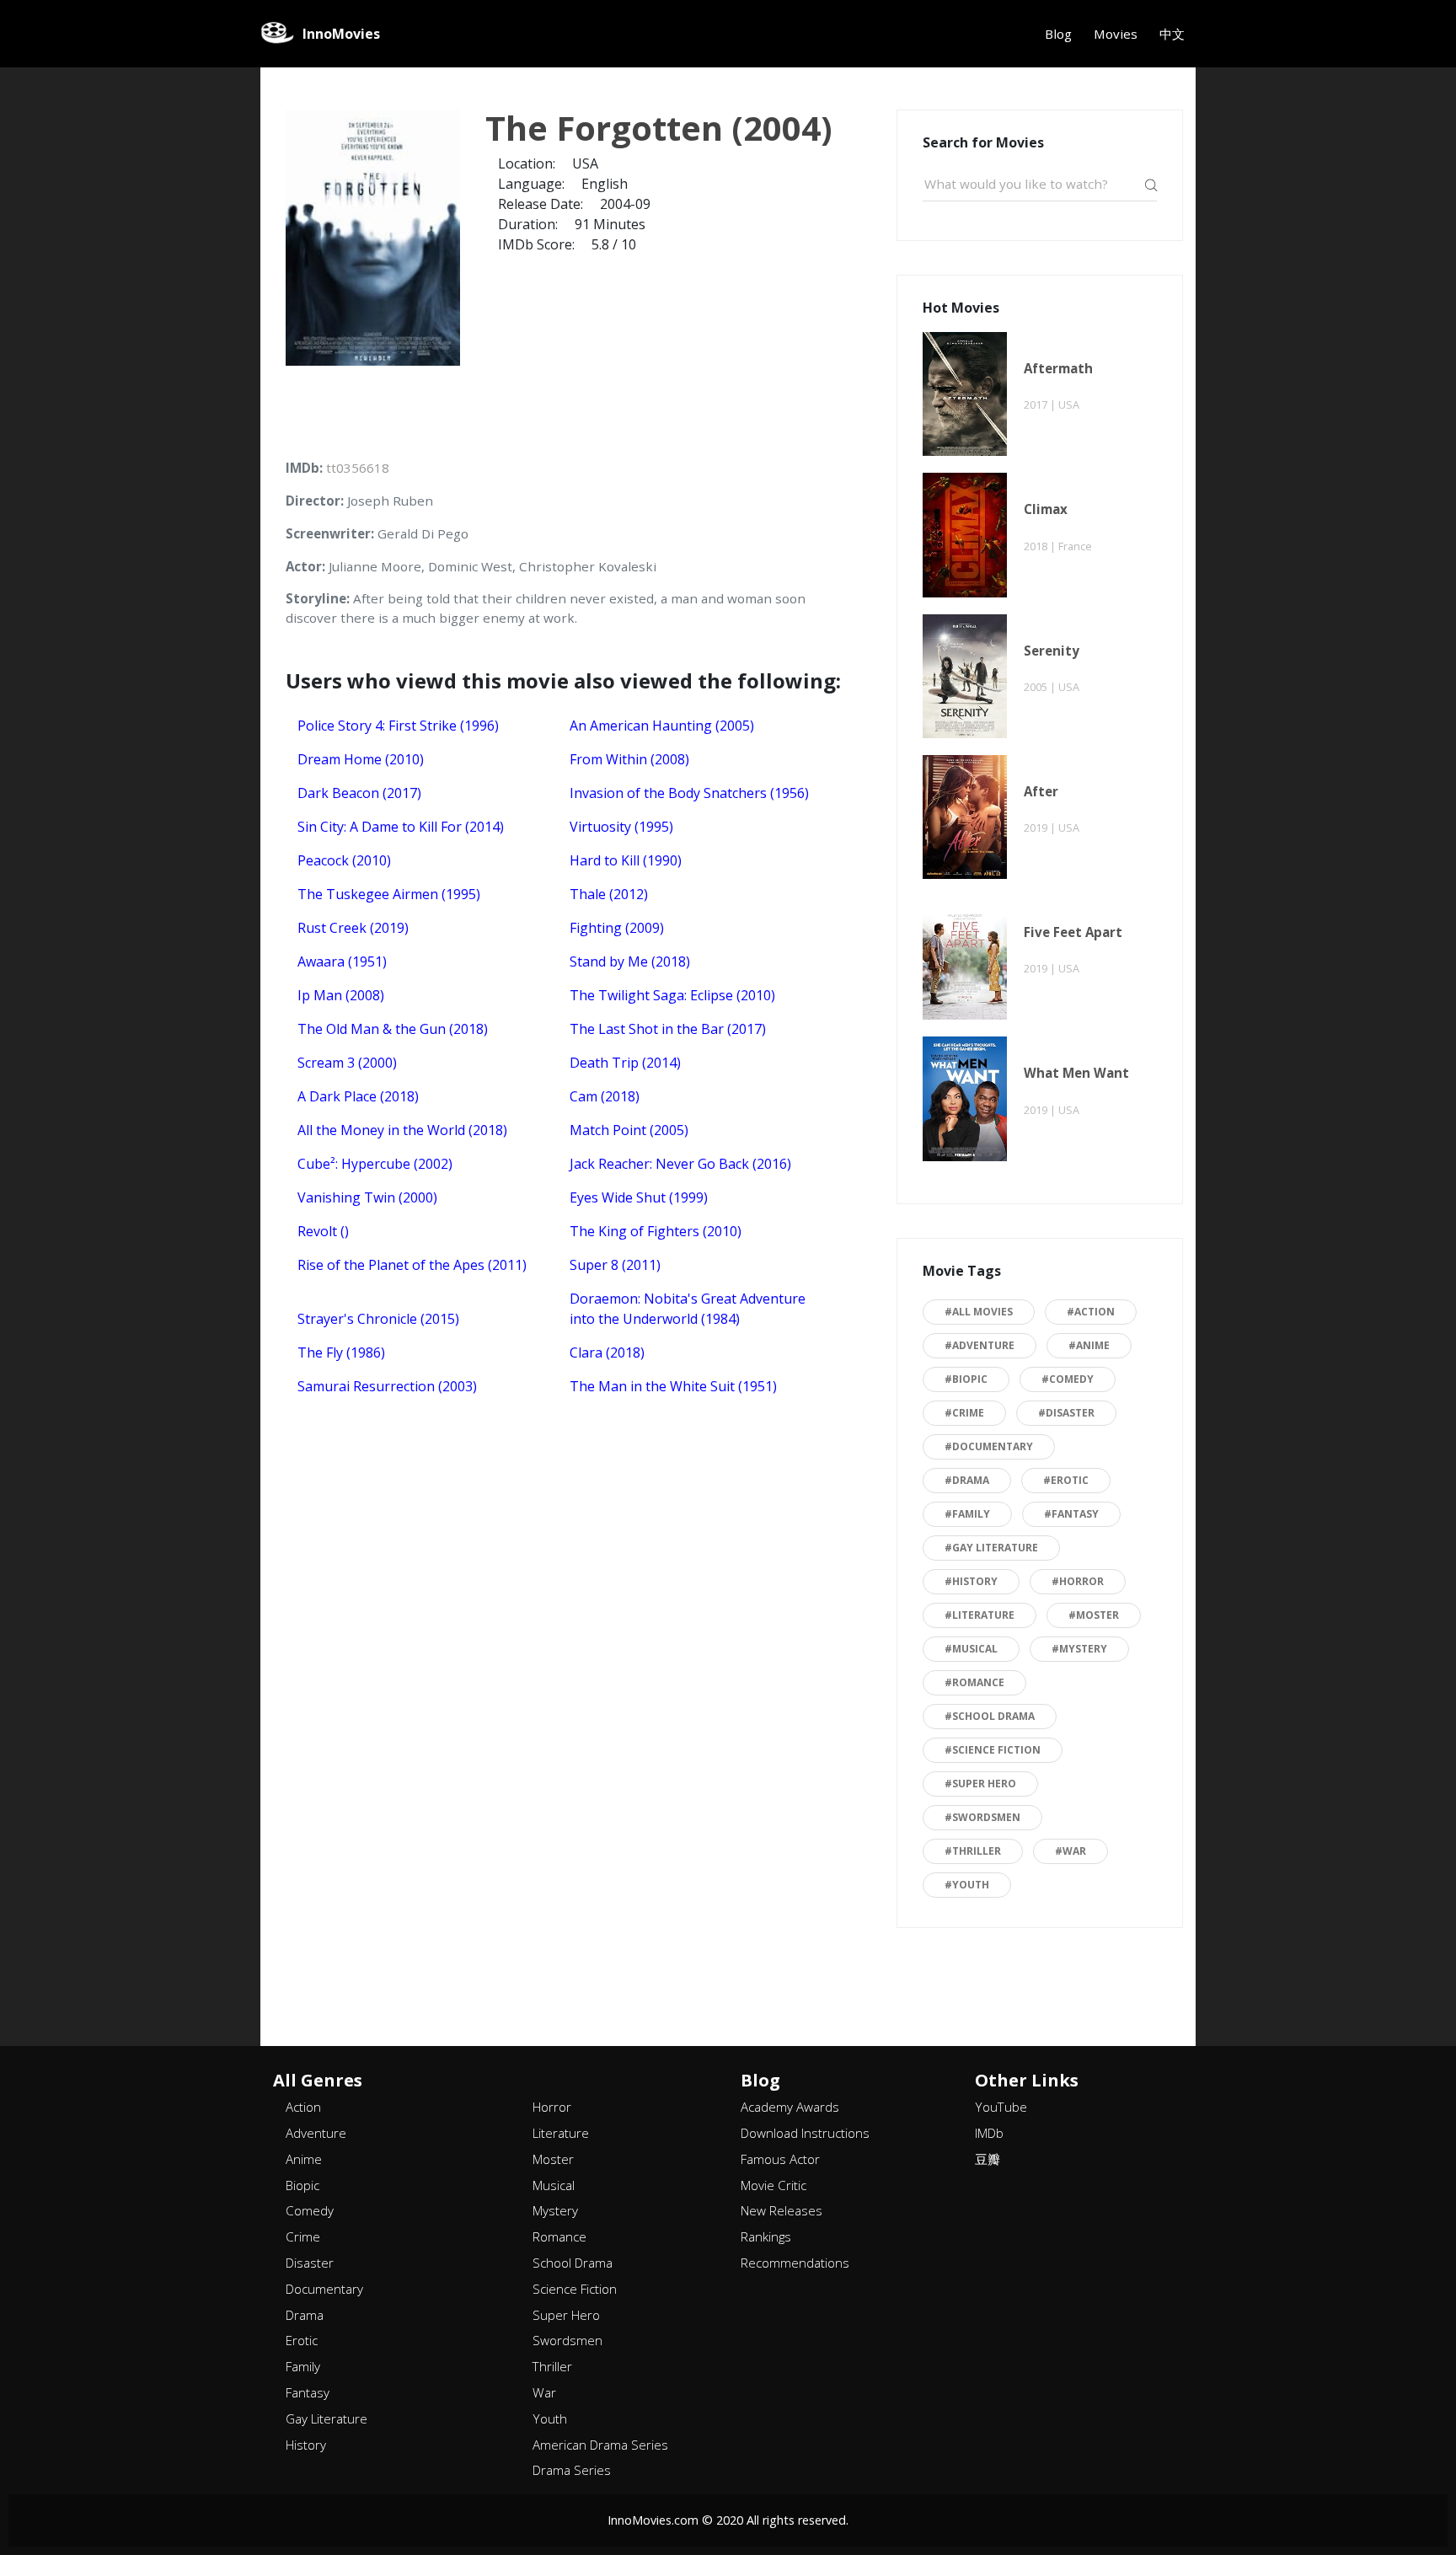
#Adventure (980, 1345)
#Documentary (989, 1446)
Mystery (555, 2210)
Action (303, 2107)
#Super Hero (980, 1784)
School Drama (573, 2263)
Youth (550, 2418)
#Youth (967, 1885)
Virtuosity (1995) (621, 827)
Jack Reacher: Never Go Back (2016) (680, 1164)
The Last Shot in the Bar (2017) (668, 1029)
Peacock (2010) (344, 860)
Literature (561, 2133)
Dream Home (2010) (361, 759)
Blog (1058, 34)
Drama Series (572, 2470)
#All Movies (979, 1312)
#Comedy (1068, 1379)
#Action (1091, 1312)
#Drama (967, 1480)
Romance (559, 2236)
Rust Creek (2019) (353, 928)
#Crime (964, 1413)
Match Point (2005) (629, 1130)
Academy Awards (790, 2107)
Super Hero (566, 2315)
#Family (967, 1514)
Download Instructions (805, 2133)
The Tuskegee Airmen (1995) (389, 894)
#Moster (1094, 1615)
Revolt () (323, 1231)
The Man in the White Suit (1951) (673, 1386)
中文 (1172, 34)
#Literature (980, 1615)
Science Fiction (575, 2289)
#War (1071, 1851)
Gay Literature (327, 2418)
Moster (553, 2159)
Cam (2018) (605, 1096)
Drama (305, 2315)
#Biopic (966, 1379)
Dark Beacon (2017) (359, 793)
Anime (304, 2159)
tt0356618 (358, 468)
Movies (1116, 34)
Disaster (310, 2263)
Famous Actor (780, 2159)
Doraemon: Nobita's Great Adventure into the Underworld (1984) (688, 1309)
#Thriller (973, 1851)
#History (971, 1581)
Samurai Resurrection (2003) (387, 1386)
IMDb (989, 2133)
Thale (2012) (609, 894)
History (306, 2445)
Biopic (302, 2185)
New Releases (782, 2210)
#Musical (971, 1649)
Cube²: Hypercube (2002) (375, 1164)
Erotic (302, 2340)
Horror (552, 2107)
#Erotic (1066, 1480)
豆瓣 (988, 2159)
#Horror (1078, 1581)
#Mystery (1079, 1649)
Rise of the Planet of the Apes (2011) (412, 1265)
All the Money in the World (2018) (402, 1130)
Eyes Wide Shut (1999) (639, 1197)
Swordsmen (567, 2340)
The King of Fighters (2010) (656, 1231)
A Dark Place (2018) (358, 1096)
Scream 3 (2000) (347, 1063)
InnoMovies (341, 34)
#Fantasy (1071, 1514)
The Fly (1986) (341, 1352)
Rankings (766, 2236)
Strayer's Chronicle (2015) (378, 1319)
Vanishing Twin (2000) (367, 1197)
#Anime (1089, 1345)
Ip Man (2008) (341, 995)
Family (303, 2366)
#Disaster (1066, 1413)
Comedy (310, 2210)
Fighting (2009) (617, 928)
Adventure (316, 2133)
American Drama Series (600, 2445)
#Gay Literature (991, 1548)
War (544, 2392)
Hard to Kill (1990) (626, 860)
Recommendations (795, 2263)
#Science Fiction (993, 1750)
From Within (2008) (629, 759)
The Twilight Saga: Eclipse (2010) (672, 995)
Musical (554, 2185)
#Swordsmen (982, 1817)
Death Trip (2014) (625, 1063)
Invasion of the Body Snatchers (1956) (689, 793)
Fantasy (308, 2392)
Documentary (324, 2289)
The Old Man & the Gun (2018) (393, 1029)
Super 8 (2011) (615, 1265)
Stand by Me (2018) (630, 961)
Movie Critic (773, 2185)
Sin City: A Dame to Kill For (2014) (401, 827)
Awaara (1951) (342, 961)
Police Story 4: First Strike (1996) (398, 726)
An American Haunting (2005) (662, 726)
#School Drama (990, 1716)
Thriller (552, 2366)
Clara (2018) (607, 1352)
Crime (303, 2236)
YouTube (1001, 2107)
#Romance (974, 1682)
